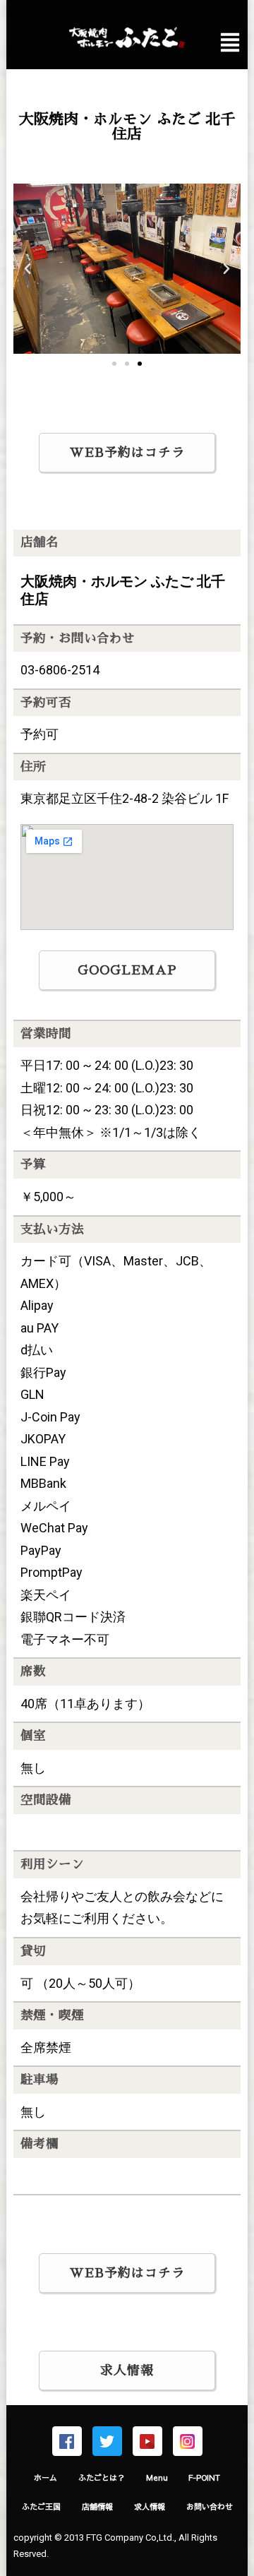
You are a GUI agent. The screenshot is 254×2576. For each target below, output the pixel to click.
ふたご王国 (41, 2506)
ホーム (46, 2477)
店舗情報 (97, 2506)
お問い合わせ (210, 2506)
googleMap (127, 970)
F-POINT (204, 2477)
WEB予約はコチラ (127, 453)
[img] (230, 42)
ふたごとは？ (102, 2477)
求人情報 (127, 2371)
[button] (114, 364)
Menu (157, 2477)
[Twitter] (107, 2441)
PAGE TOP (235, 2487)
